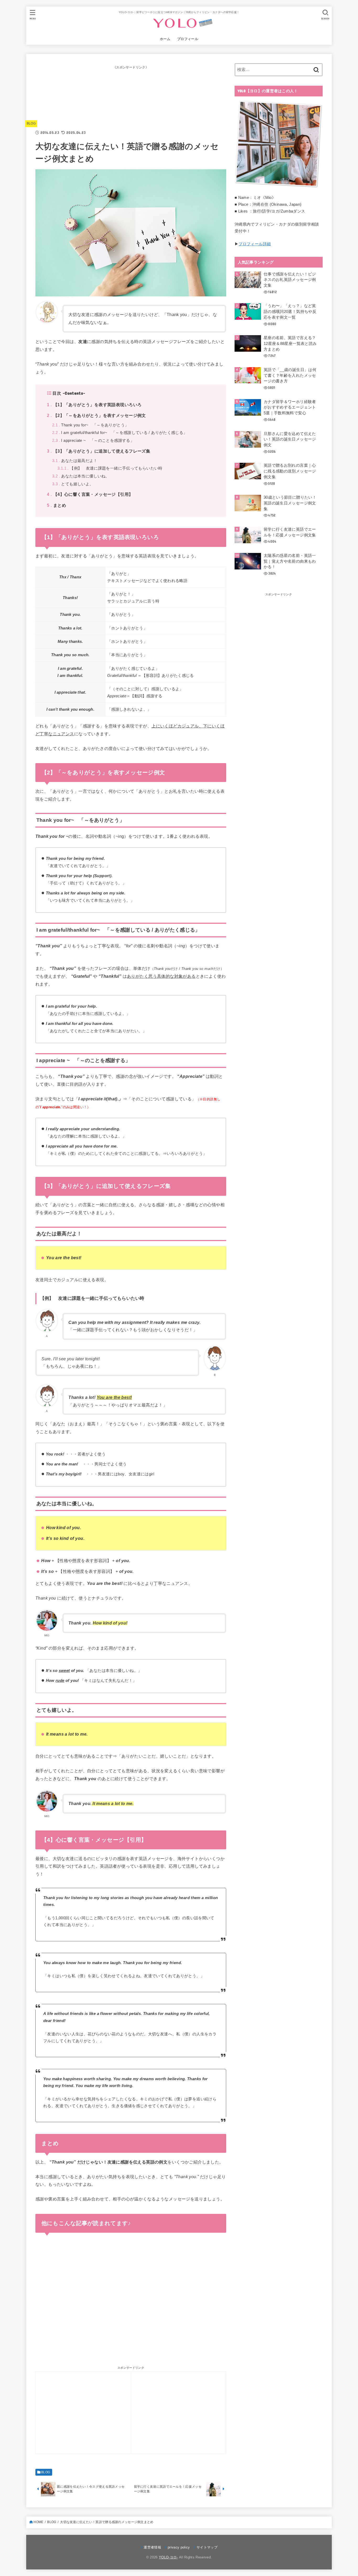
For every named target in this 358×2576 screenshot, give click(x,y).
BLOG (31, 123)
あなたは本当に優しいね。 (81, 476)
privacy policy (179, 2547)
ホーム (165, 39)
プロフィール (188, 39)
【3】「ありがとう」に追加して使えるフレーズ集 (99, 451)
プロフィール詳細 (255, 244)
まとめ (56, 505)
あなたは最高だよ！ (75, 461)
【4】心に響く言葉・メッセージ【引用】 (90, 494)
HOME (38, 2522)
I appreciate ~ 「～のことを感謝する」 (93, 441)
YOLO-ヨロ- (168, 2557)
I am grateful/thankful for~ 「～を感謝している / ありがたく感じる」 (120, 433)
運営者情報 (152, 2547)
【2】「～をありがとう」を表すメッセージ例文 (96, 415)
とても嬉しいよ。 (73, 484)
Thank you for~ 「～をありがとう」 (90, 425)
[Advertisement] (131, 96)
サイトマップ (207, 2547)
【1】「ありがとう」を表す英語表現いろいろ (94, 405)
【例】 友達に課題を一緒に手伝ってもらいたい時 (110, 468)
